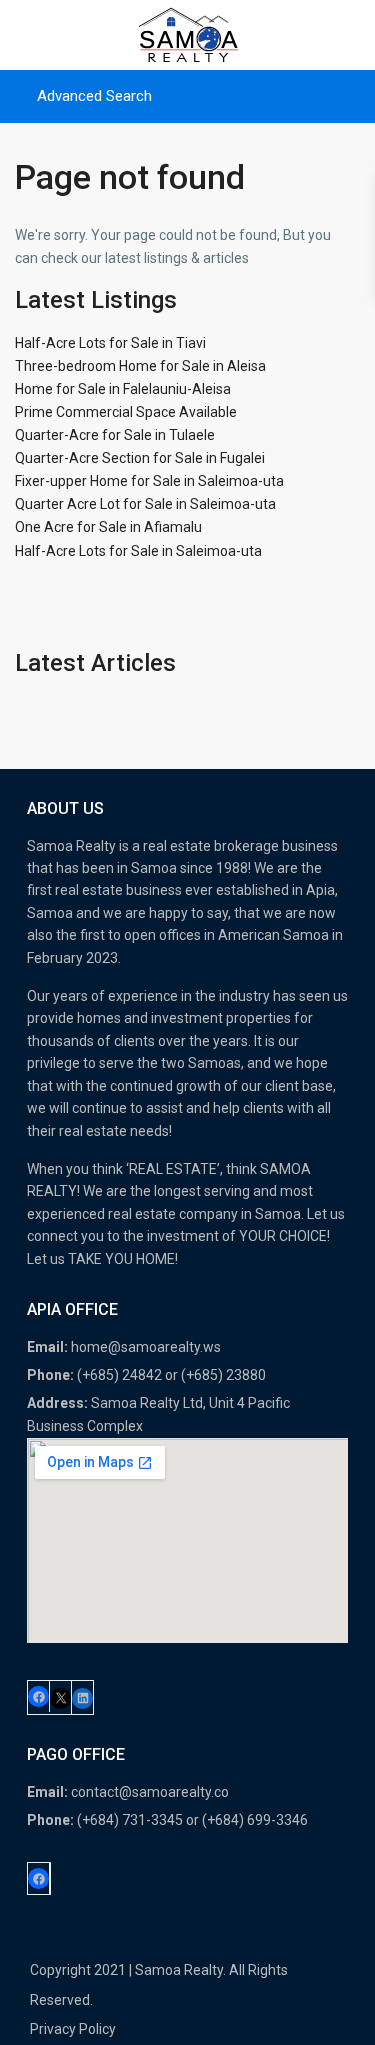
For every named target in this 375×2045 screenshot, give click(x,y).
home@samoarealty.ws (146, 1347)
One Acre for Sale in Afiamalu (108, 527)
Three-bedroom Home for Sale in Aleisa (140, 366)
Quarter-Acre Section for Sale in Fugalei (140, 458)
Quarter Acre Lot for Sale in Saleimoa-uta (145, 504)
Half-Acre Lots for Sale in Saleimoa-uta (138, 551)
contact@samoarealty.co (150, 1792)
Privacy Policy (73, 2029)
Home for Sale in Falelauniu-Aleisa (123, 389)
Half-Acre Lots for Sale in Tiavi (110, 343)
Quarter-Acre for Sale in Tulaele (115, 435)
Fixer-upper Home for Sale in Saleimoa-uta (149, 481)
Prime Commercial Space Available (126, 412)
